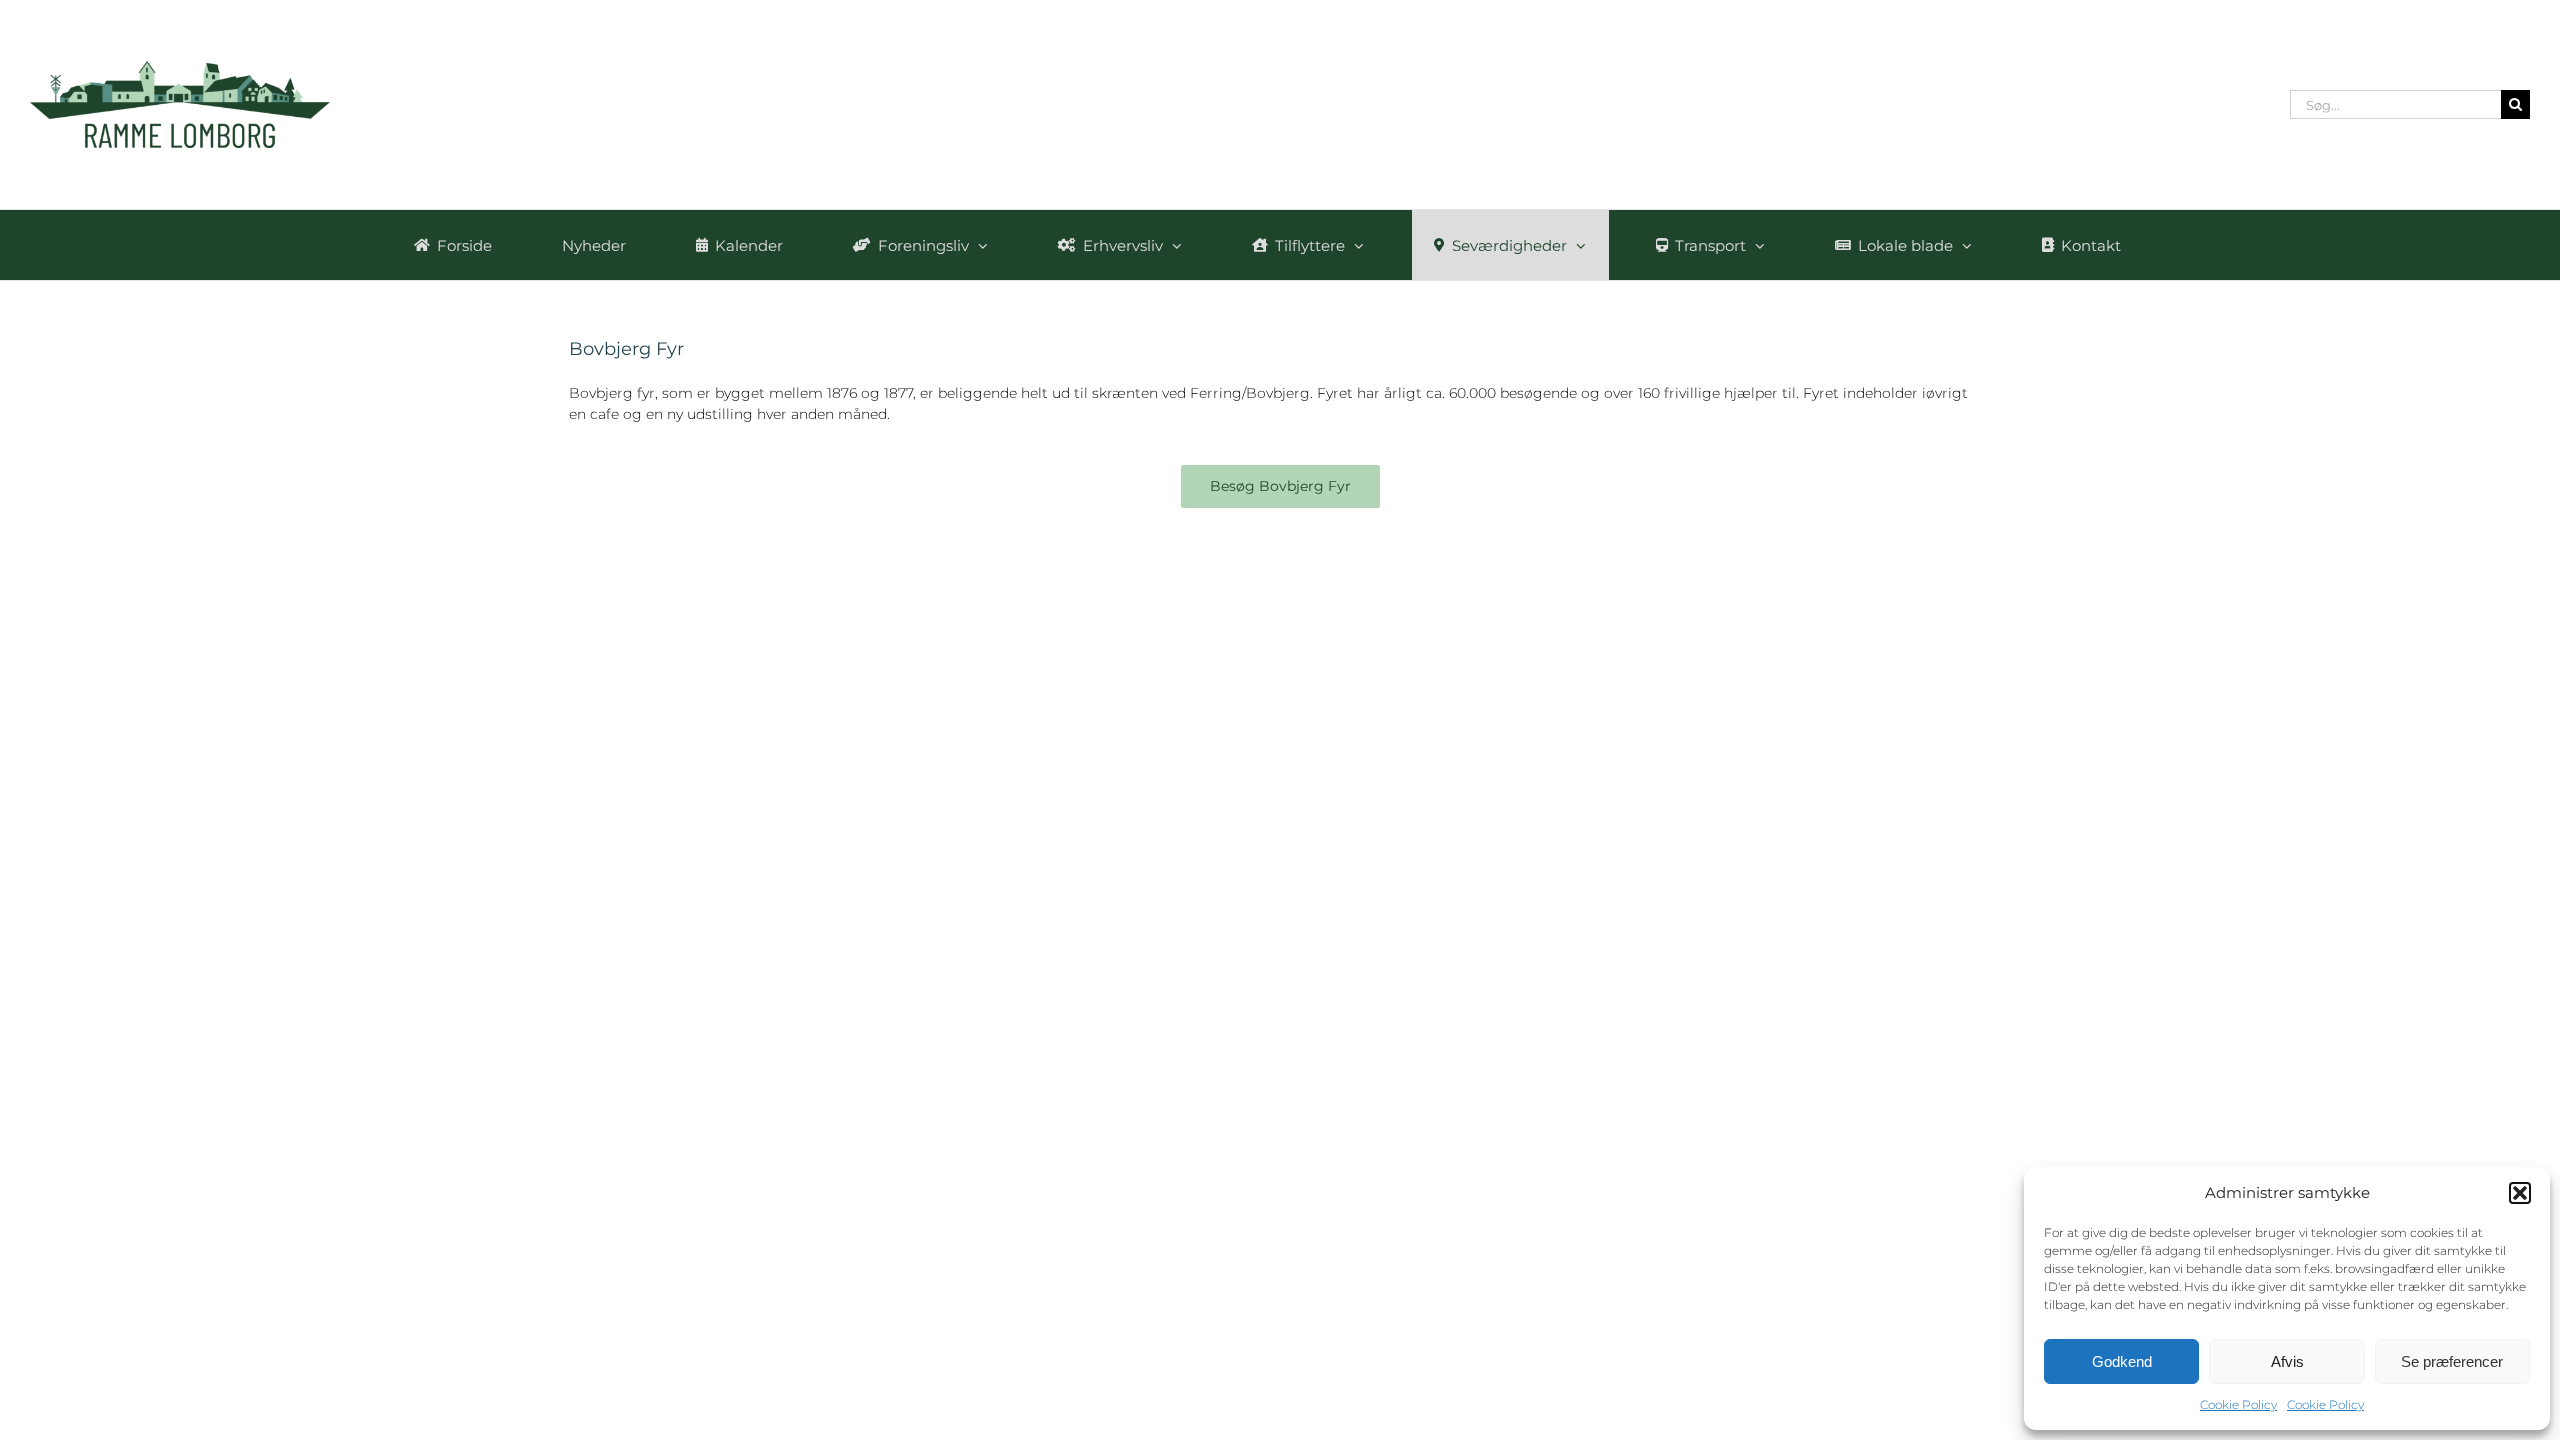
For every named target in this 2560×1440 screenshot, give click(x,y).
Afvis (2287, 1361)
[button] (2520, 1193)
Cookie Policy (2238, 1404)
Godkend (2122, 1361)
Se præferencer (2452, 1361)
